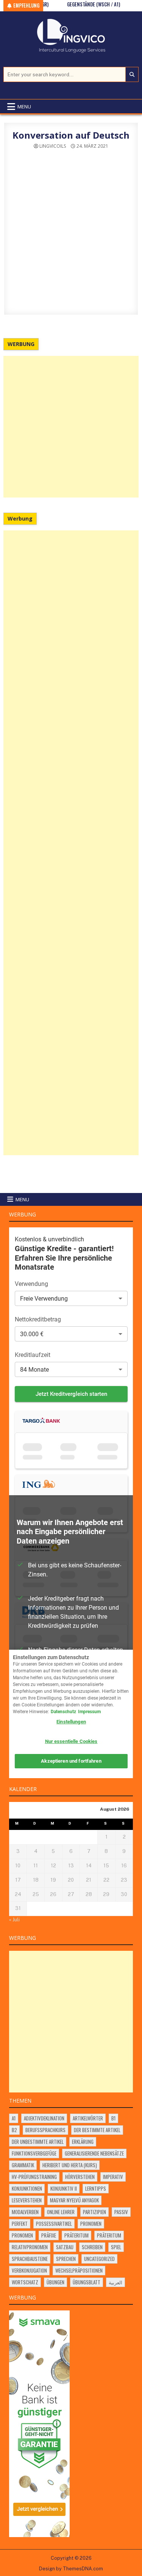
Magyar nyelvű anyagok (74, 2200)
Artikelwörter (88, 2118)
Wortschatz (25, 2282)
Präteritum (76, 2235)
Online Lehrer (61, 2212)
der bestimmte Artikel (97, 2130)
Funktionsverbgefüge (34, 2153)
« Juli (14, 1920)
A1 (14, 2118)
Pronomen (91, 2224)
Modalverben (25, 2212)
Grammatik (23, 2165)
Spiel (116, 2247)
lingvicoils (53, 146)
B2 (14, 2130)
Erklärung (83, 2142)
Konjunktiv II (64, 2188)
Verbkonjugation (29, 2270)
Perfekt (20, 2224)
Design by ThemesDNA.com (71, 2569)
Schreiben (92, 2247)
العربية (115, 2282)
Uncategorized (99, 2259)
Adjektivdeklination (44, 2118)
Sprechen (66, 2259)
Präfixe (49, 2235)
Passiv (121, 2212)
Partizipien (94, 2212)
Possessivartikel (54, 2224)
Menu (24, 107)
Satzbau (65, 2247)
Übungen (55, 2282)
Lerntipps (96, 2188)
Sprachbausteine (30, 2259)
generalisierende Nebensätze (94, 2153)
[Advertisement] (71, 427)
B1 (113, 2118)
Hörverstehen (80, 2177)
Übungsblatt (87, 2282)
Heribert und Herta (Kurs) (70, 2165)
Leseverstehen (27, 2200)
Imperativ (113, 2177)
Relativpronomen (30, 2247)
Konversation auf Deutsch (71, 135)
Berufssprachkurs (45, 2130)
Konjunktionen (27, 2188)
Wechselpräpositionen (79, 2270)
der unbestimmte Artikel (38, 2142)
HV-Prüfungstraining (34, 2177)
